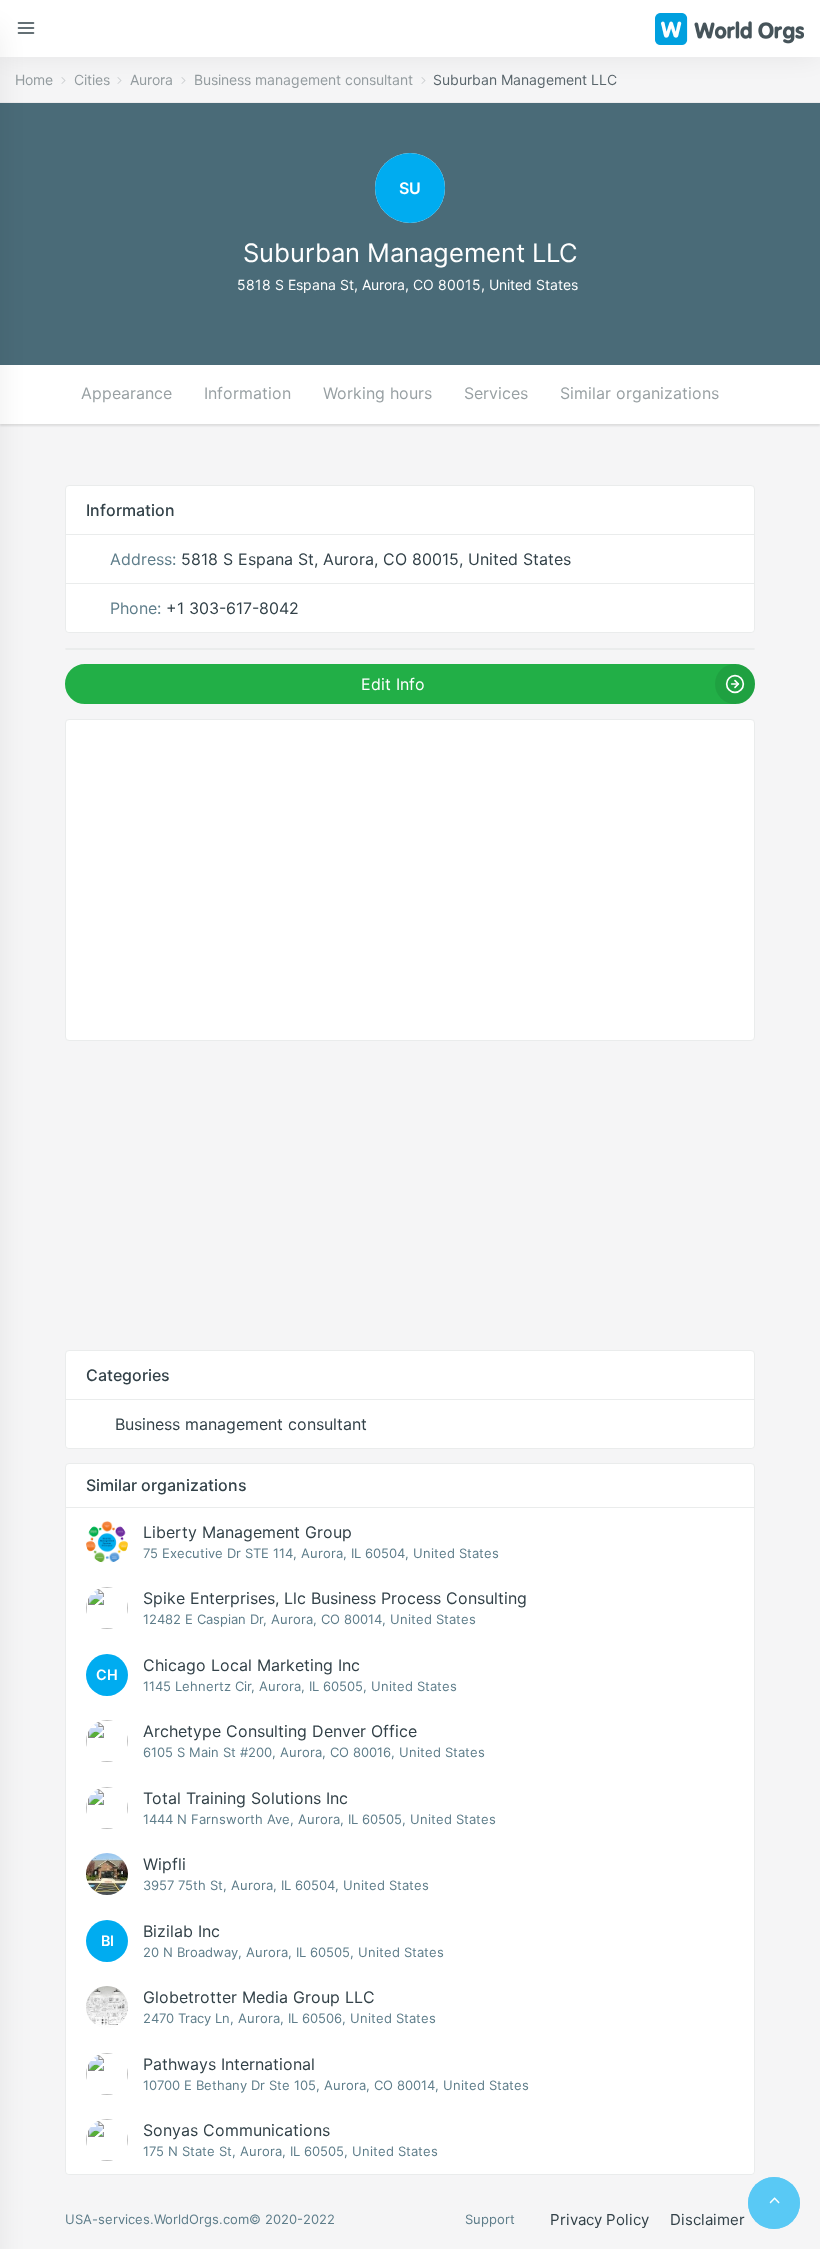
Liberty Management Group (247, 1532)
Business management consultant (303, 79)
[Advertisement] (410, 1195)
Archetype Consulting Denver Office (280, 1731)
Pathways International (229, 2064)
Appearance (126, 393)
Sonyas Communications (236, 2130)
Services (496, 393)
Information (247, 393)
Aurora (151, 79)
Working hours (377, 393)
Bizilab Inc (181, 1931)
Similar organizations (639, 393)
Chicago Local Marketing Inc (251, 1665)
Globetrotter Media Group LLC (259, 1997)
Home (34, 79)
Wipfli (164, 1864)
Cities (92, 79)
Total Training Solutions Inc (245, 1798)
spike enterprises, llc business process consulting (335, 1598)
